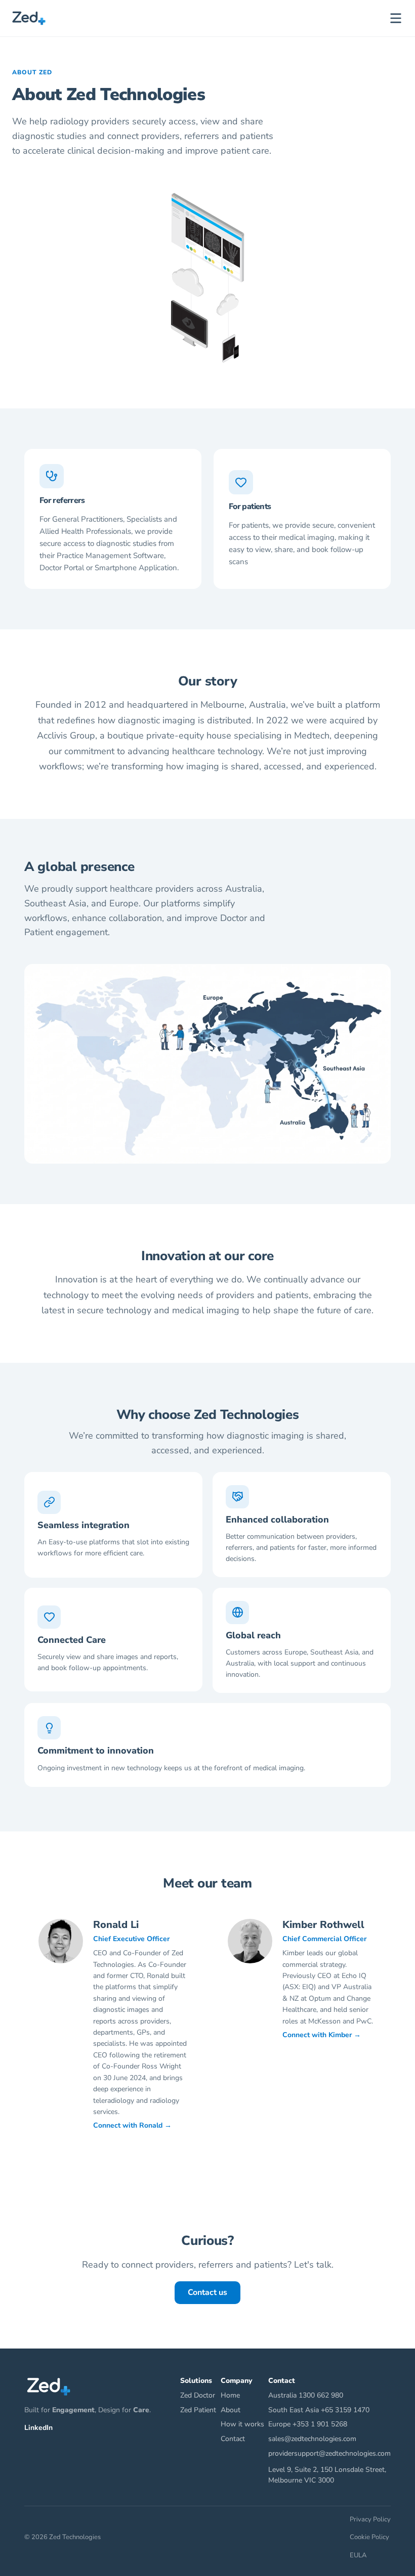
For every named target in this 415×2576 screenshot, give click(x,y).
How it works (242, 2424)
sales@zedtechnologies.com (312, 2439)
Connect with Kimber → (322, 2035)
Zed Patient (198, 2410)
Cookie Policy (369, 2537)
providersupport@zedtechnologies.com (329, 2453)
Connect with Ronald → (132, 2125)
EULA (358, 2555)
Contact (233, 2439)
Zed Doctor (198, 2395)
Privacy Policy (370, 2519)
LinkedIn (38, 2428)
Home (230, 2395)
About (231, 2410)
